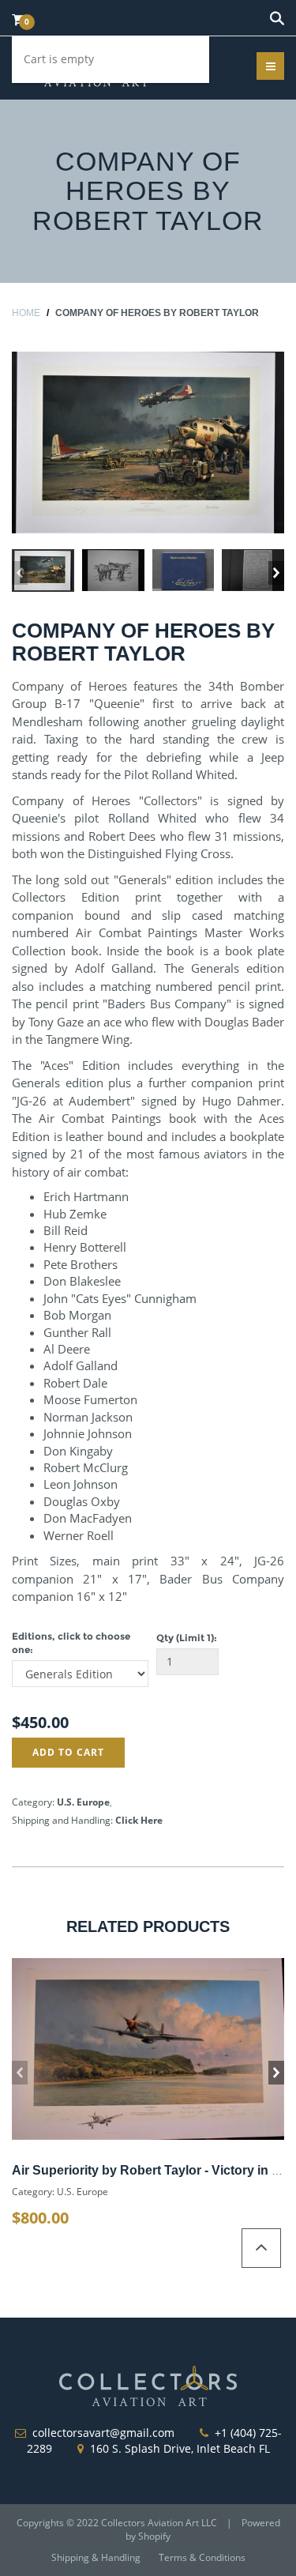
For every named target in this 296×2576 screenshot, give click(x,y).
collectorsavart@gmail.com (103, 2433)
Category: (33, 1802)
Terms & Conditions (202, 2557)
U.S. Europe (83, 1802)
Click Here (139, 1820)
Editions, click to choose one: (71, 1643)
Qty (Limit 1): (187, 1638)
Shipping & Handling (96, 2557)
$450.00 (40, 1722)
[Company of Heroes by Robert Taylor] (148, 443)
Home (26, 313)
